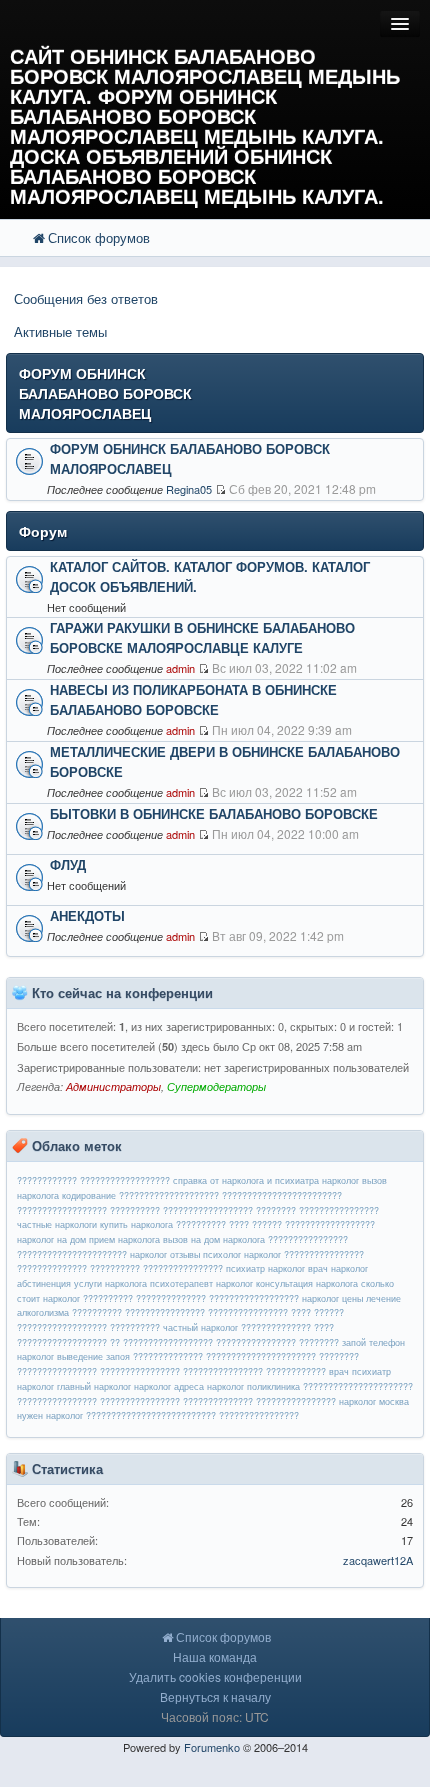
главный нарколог (94, 1386)
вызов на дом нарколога (214, 1239)
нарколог (340, 1180)
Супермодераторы (216, 1086)
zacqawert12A (378, 1560)
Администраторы (113, 1086)
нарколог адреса (169, 1386)
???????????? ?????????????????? (93, 1180)
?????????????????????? (358, 1386)
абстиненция (44, 1283)
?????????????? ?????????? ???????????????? (120, 1268)
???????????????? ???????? (277, 1342)
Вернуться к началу (215, 1696)
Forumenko (212, 1747)
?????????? (108, 1298)
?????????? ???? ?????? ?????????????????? (275, 1224)
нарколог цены (332, 1298)
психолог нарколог (242, 1254)
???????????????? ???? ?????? (276, 1312)
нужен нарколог (50, 1415)
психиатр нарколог (265, 1268)
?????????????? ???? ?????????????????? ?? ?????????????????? (175, 1335)
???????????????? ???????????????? (98, 1401)
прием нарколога (124, 1239)
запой (354, 1342)
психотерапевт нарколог (201, 1283)
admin (180, 668)
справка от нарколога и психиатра (246, 1180)
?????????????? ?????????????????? (217, 1298)
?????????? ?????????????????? (181, 1210)
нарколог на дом (51, 1239)
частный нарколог (200, 1327)
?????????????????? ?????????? (88, 1327)
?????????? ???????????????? (138, 1312)
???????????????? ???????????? (254, 1371)
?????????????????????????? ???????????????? (192, 1415)
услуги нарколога (110, 1283)
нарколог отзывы (165, 1254)
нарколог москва (374, 1401)
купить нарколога (136, 1224)
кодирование (89, 1195)
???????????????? (324, 1254)
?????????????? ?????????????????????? (224, 1356)
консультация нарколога (307, 1283)
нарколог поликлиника (253, 1386)
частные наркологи (57, 1224)
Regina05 (189, 489)
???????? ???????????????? (317, 1210)
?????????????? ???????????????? (259, 1401)
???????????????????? (169, 1195)
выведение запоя (93, 1356)
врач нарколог (338, 1268)
